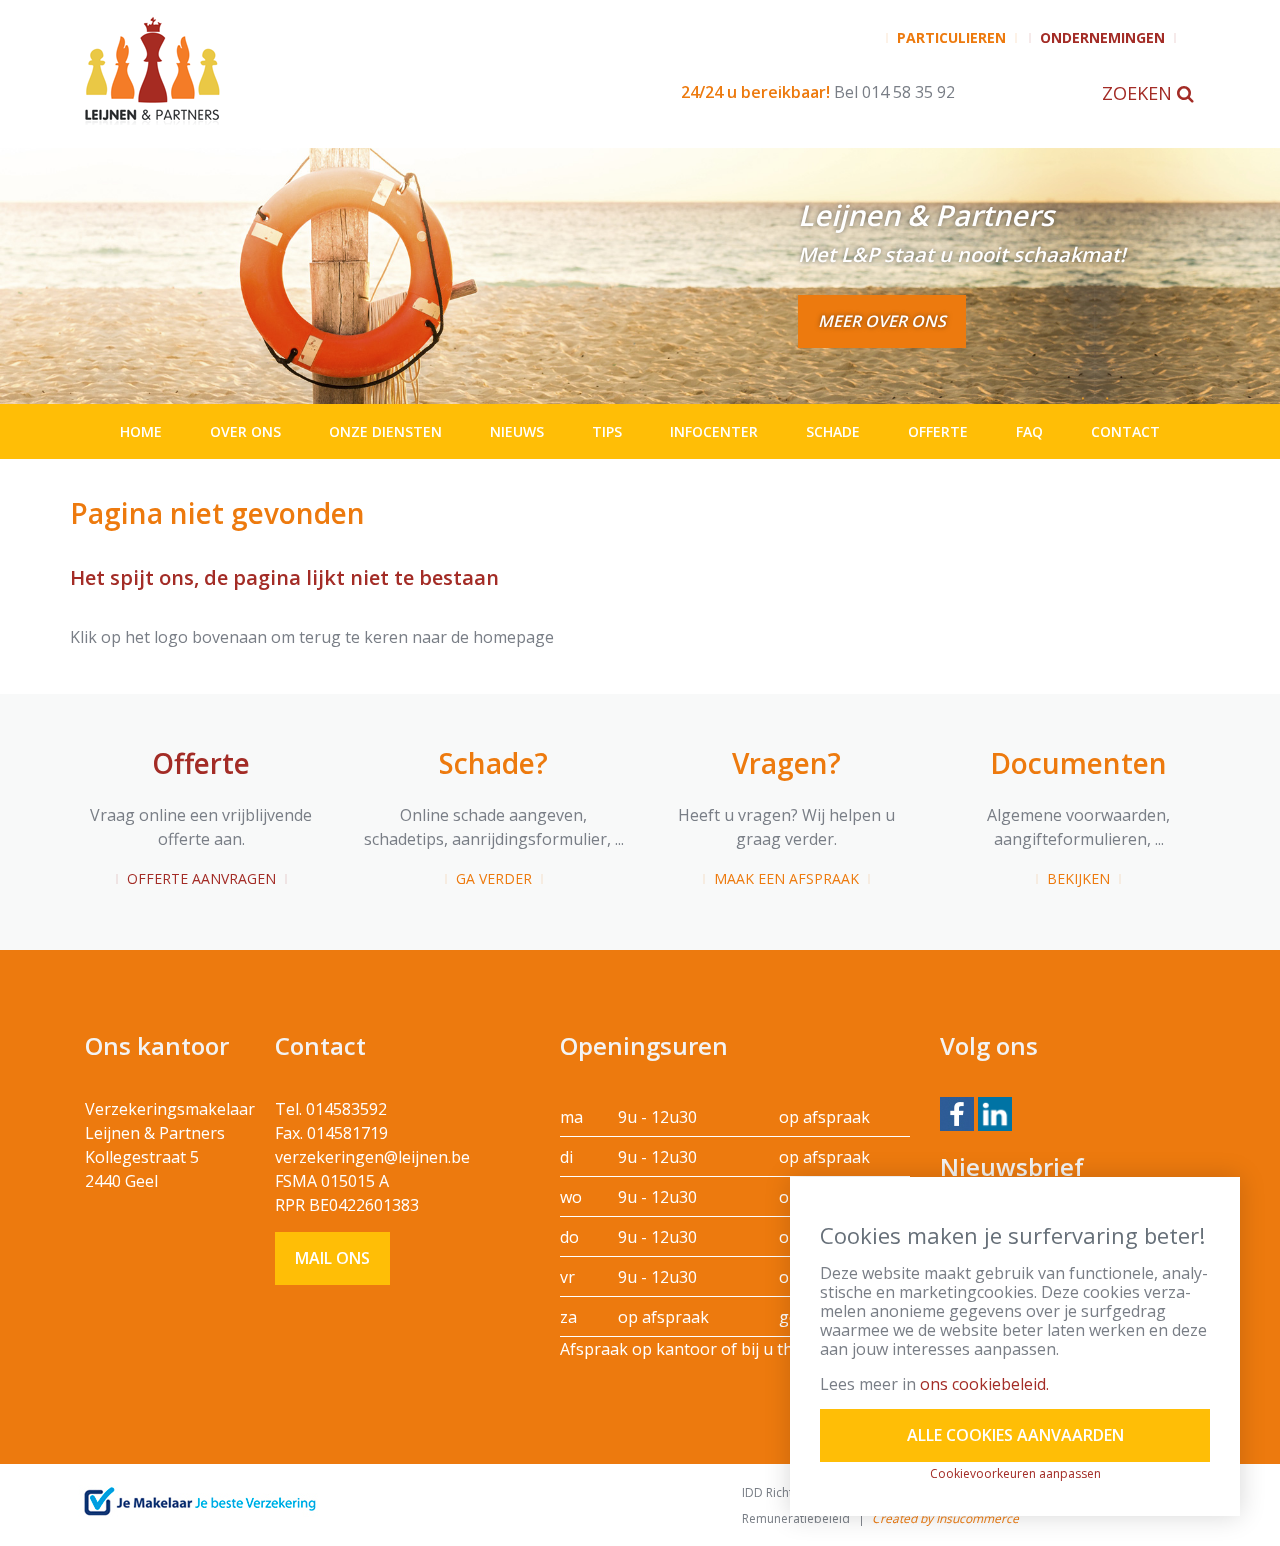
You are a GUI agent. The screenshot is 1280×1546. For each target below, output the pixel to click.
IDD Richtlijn (775, 1492)
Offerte (938, 431)
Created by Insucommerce (945, 1518)
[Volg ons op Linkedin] (995, 1112)
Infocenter (714, 431)
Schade (833, 431)
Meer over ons (882, 321)
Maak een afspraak (786, 878)
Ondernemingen (1102, 37)
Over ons (245, 431)
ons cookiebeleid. (984, 1384)
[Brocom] (199, 1502)
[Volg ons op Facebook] (957, 1112)
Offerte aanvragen (201, 878)
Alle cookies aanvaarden (1015, 1435)
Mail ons (332, 1258)
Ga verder (494, 878)
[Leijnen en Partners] (307, 70)
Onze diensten (385, 431)
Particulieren (951, 37)
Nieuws (517, 431)
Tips (607, 431)
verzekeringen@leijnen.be (372, 1157)
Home (141, 431)
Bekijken (1078, 878)
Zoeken (1139, 93)
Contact (1125, 431)
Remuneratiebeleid (796, 1518)
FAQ (1029, 431)
